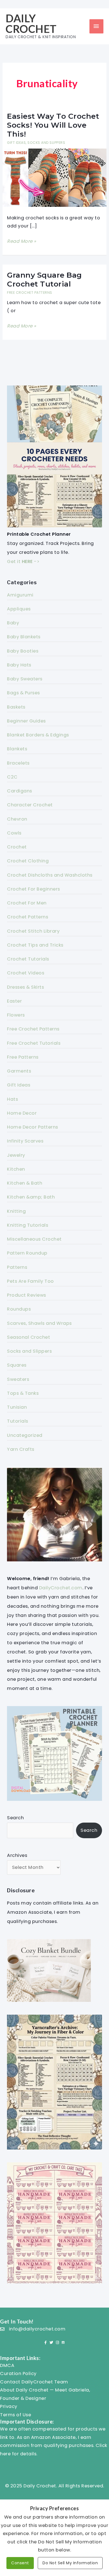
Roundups (19, 1309)
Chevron (17, 819)
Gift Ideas (16, 143)
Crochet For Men (27, 903)
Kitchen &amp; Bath (31, 1197)
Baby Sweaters (25, 679)
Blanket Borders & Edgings (38, 735)
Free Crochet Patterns (30, 293)
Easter (14, 1001)
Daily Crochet (31, 23)
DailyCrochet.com (61, 1588)
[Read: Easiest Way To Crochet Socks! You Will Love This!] (54, 177)
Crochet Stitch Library (33, 931)
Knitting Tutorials (28, 1225)
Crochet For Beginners (34, 889)
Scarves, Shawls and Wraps (39, 1323)
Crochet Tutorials (28, 959)
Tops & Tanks (23, 1393)
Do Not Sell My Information (70, 2563)
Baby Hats (19, 665)
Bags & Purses (23, 693)
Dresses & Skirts (25, 987)
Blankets (17, 749)
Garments (19, 1071)
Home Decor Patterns (33, 1127)
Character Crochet (30, 805)
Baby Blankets (24, 637)
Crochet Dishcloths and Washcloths (50, 875)
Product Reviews (27, 1295)
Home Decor (22, 1113)
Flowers (16, 1015)
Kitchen (16, 1169)
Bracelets (18, 763)
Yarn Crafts (21, 1449)
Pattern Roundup (27, 1253)
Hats (12, 1099)
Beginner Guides (26, 721)
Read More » (22, 242)
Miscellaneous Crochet (34, 1239)
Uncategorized (25, 1435)
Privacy (9, 2406)
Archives (17, 1855)
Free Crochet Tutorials (34, 1043)
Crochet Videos (26, 973)
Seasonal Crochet (29, 1337)
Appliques (19, 609)
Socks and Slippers (46, 143)
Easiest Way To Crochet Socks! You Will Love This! (53, 125)
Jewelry (16, 1155)
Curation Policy (18, 2374)
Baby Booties (23, 651)
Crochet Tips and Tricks (35, 945)
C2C (12, 777)
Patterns (17, 1267)
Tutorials (18, 1421)
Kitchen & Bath (25, 1183)
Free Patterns (23, 1057)
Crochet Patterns (28, 917)
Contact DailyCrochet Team (34, 2382)
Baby (13, 623)
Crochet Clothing (28, 861)
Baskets (16, 707)
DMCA (7, 2365)
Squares (17, 1365)
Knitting (16, 1211)
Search (15, 1818)
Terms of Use (16, 2415)
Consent (20, 2563)
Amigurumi (20, 595)
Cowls (14, 833)
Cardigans (20, 791)
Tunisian (17, 1407)
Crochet (17, 847)
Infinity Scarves (25, 1141)
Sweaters (18, 1379)
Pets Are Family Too (30, 1281)
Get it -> (23, 561)
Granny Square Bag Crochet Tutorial (44, 280)
